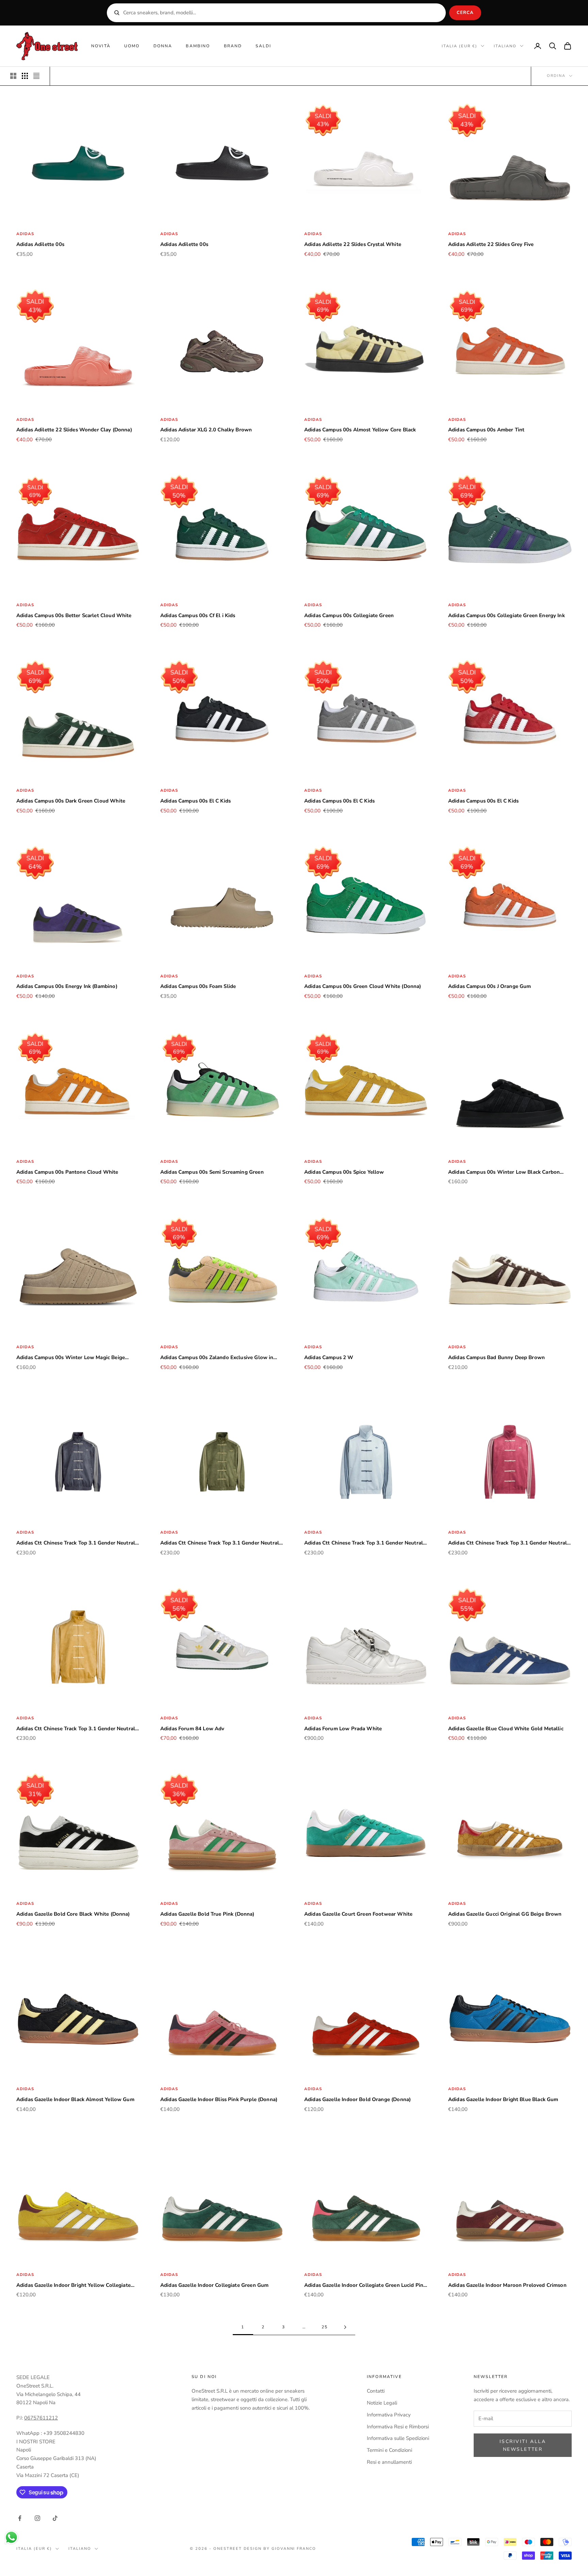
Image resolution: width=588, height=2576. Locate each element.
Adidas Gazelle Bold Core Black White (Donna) (73, 1914)
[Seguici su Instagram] (37, 2518)
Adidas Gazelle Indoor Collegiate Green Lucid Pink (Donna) (365, 2286)
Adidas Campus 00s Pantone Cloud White (67, 1172)
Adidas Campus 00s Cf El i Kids (198, 615)
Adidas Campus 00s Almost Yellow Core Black (360, 430)
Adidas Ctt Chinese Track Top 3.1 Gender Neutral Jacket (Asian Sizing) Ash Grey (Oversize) (364, 1543)
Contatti (376, 2391)
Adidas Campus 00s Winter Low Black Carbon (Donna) (504, 1173)
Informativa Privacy (389, 2415)
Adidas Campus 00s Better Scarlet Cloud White (74, 615)
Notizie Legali (382, 2403)
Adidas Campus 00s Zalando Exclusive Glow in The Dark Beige (217, 1358)
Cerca (465, 13)
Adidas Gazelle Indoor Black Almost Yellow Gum (75, 2099)
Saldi (263, 46)
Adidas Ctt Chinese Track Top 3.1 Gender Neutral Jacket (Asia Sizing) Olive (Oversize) (220, 1543)
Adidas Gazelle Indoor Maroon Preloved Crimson (507, 2285)
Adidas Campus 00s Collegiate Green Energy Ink (507, 615)
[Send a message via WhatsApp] (11, 2537)
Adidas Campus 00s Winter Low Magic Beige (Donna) (71, 1358)
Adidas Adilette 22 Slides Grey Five (491, 244)
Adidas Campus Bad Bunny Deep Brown (496, 1357)
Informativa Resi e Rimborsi (398, 2427)
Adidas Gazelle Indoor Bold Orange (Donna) (357, 2099)
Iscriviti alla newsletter (523, 2445)
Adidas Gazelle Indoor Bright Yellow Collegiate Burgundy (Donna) (73, 2286)
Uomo (132, 46)
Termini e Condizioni (389, 2450)
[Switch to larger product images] (13, 76)
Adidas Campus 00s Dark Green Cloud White (71, 801)
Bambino (198, 46)
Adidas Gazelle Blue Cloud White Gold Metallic (506, 1729)
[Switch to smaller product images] (25, 76)
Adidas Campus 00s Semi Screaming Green (212, 1172)
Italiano (505, 46)
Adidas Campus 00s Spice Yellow (344, 1172)
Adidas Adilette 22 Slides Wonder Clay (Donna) (74, 430)
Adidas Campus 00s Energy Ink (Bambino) (67, 986)
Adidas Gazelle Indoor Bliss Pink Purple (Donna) (219, 2099)
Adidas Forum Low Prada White (343, 1729)
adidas (25, 234)
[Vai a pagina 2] (345, 2327)
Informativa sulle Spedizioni (398, 2438)
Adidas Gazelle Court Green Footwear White (358, 1914)
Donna (163, 46)
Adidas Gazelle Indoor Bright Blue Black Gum (503, 2099)
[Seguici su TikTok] (55, 2518)
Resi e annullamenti (389, 2462)
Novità (101, 46)
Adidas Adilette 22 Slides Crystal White (353, 244)
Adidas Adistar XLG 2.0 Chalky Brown (206, 430)
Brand (233, 46)
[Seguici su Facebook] (20, 2518)
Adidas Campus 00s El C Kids (195, 801)
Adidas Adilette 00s (40, 244)
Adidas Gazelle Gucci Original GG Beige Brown (505, 1914)
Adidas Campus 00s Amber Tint (486, 430)
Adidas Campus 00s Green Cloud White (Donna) (363, 986)
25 (325, 2327)
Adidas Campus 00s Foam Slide (198, 986)
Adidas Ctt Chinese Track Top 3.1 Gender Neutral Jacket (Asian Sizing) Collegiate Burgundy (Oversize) (508, 1543)
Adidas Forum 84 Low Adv (192, 1729)
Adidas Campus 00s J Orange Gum (490, 986)
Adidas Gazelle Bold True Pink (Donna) (207, 1914)
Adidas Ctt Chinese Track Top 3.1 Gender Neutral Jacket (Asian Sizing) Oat (76, 1729)
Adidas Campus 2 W (329, 1357)
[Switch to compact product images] (36, 76)
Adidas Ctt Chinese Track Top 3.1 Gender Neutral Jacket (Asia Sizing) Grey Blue (76, 1543)
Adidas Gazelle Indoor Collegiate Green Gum (214, 2285)
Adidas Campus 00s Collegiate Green (349, 615)
